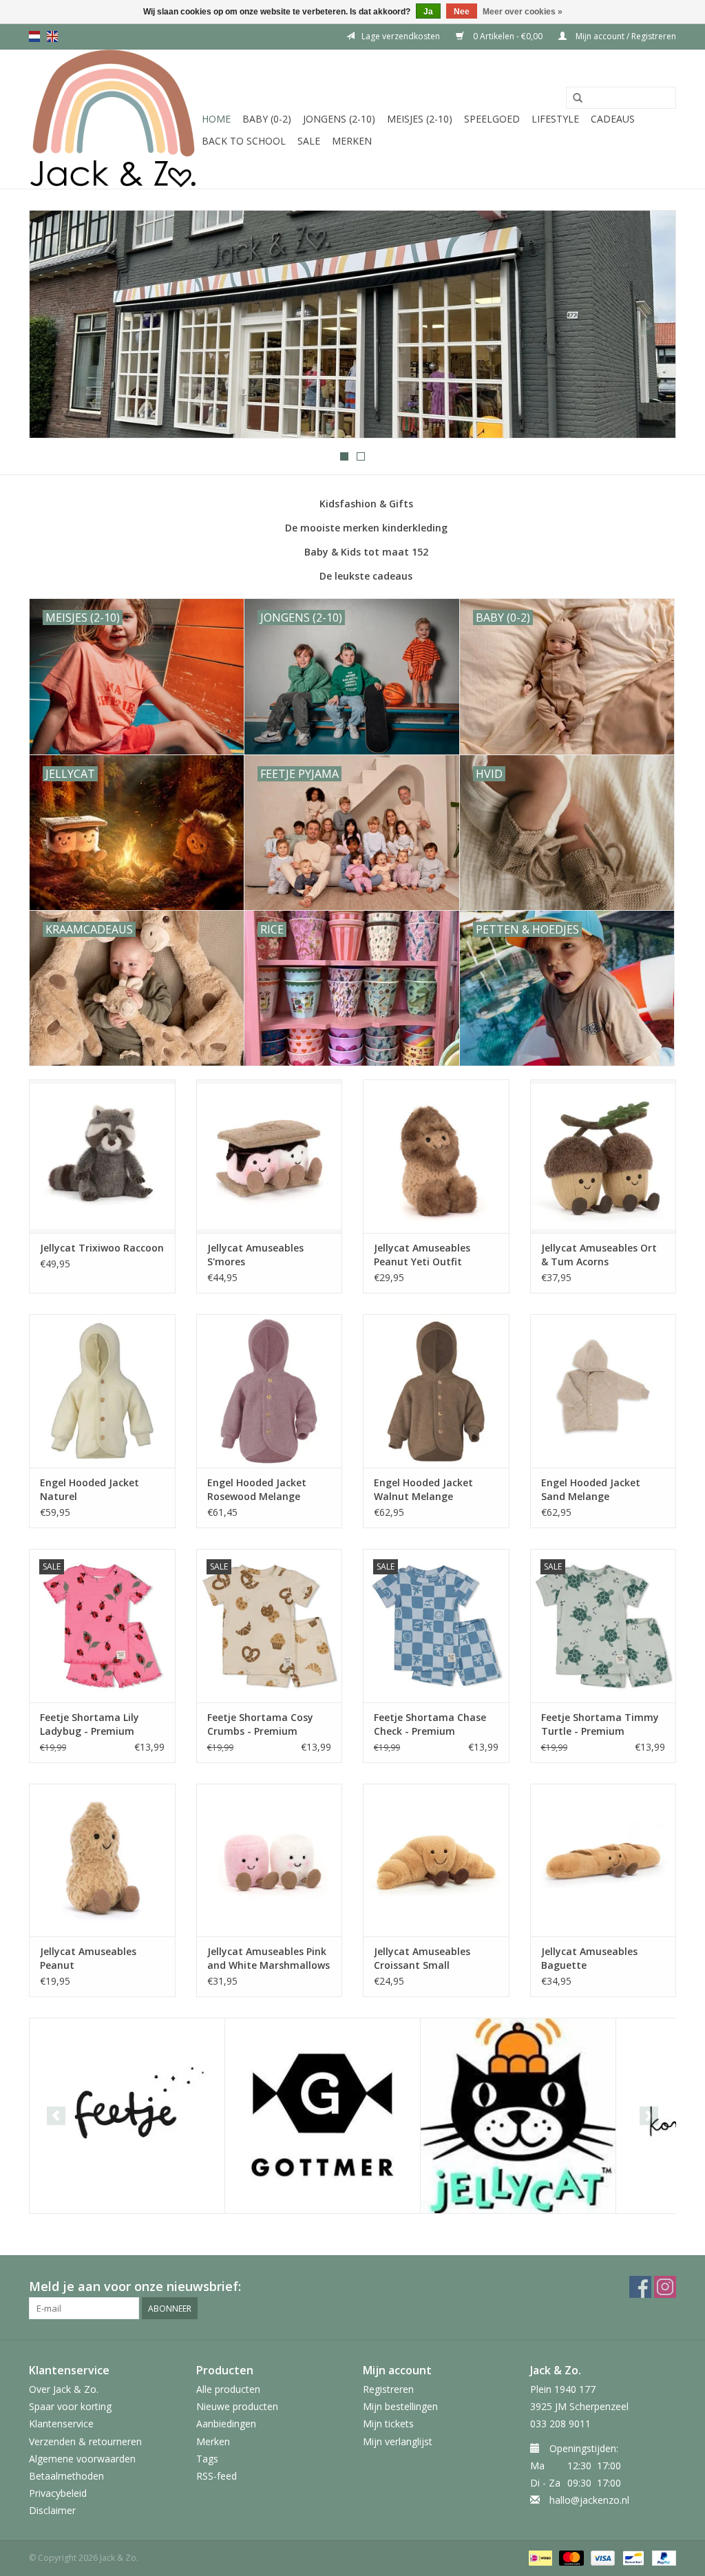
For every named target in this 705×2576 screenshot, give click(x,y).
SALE (309, 141)
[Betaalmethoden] (539, 2557)
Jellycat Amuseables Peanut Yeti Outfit (422, 1255)
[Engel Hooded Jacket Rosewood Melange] (270, 1391)
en (52, 36)
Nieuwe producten (237, 2406)
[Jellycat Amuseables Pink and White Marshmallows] (270, 1860)
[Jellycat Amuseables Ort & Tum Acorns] (603, 1156)
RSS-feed (217, 2476)
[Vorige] (56, 325)
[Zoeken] (578, 98)
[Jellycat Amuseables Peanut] (102, 1860)
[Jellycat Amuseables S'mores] (270, 1156)
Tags (207, 2459)
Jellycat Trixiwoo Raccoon (102, 1248)
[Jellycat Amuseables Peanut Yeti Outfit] (436, 1156)
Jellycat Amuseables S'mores (255, 1255)
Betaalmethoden (66, 2476)
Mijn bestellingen (400, 2406)
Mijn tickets (388, 2424)
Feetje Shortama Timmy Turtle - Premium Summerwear (600, 1724)
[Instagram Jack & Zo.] (665, 2287)
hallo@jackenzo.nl (589, 2500)
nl (34, 36)
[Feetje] (127, 2116)
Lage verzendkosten (401, 36)
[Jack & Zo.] (113, 119)
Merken (352, 141)
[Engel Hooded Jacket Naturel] (102, 1391)
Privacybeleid (58, 2493)
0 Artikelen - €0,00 (508, 36)
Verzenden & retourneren (85, 2441)
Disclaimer (52, 2510)
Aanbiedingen (226, 2424)
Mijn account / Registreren (625, 36)
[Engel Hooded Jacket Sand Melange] (603, 1391)
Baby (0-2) (267, 119)
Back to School (244, 141)
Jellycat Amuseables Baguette (589, 1958)
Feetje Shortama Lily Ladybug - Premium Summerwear (90, 1724)
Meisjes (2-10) (420, 119)
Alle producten (228, 2389)
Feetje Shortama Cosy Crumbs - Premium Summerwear (260, 1724)
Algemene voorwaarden (82, 2459)
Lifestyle (555, 119)
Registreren (388, 2389)
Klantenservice (61, 2424)
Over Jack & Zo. (64, 2389)
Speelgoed (492, 119)
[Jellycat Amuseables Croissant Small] (436, 1860)
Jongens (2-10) (339, 119)
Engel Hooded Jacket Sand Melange (591, 1489)
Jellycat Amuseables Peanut (88, 1958)
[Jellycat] (518, 2116)
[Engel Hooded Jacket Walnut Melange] (436, 1391)
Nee (462, 12)
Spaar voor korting (70, 2406)
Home (216, 119)
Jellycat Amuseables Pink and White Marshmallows (269, 1958)
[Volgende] (649, 325)
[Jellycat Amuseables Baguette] (603, 1860)
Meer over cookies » (523, 12)
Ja (428, 12)
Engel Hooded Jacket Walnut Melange (423, 1489)
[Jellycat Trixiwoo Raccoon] (102, 1156)
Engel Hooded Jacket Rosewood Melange (257, 1489)
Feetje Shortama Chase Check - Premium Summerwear (430, 1724)
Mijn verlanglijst (398, 2441)
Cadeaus (613, 119)
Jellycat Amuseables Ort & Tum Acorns (599, 1255)
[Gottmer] (323, 2116)
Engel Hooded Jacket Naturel (90, 1489)
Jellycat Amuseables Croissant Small (422, 1958)
